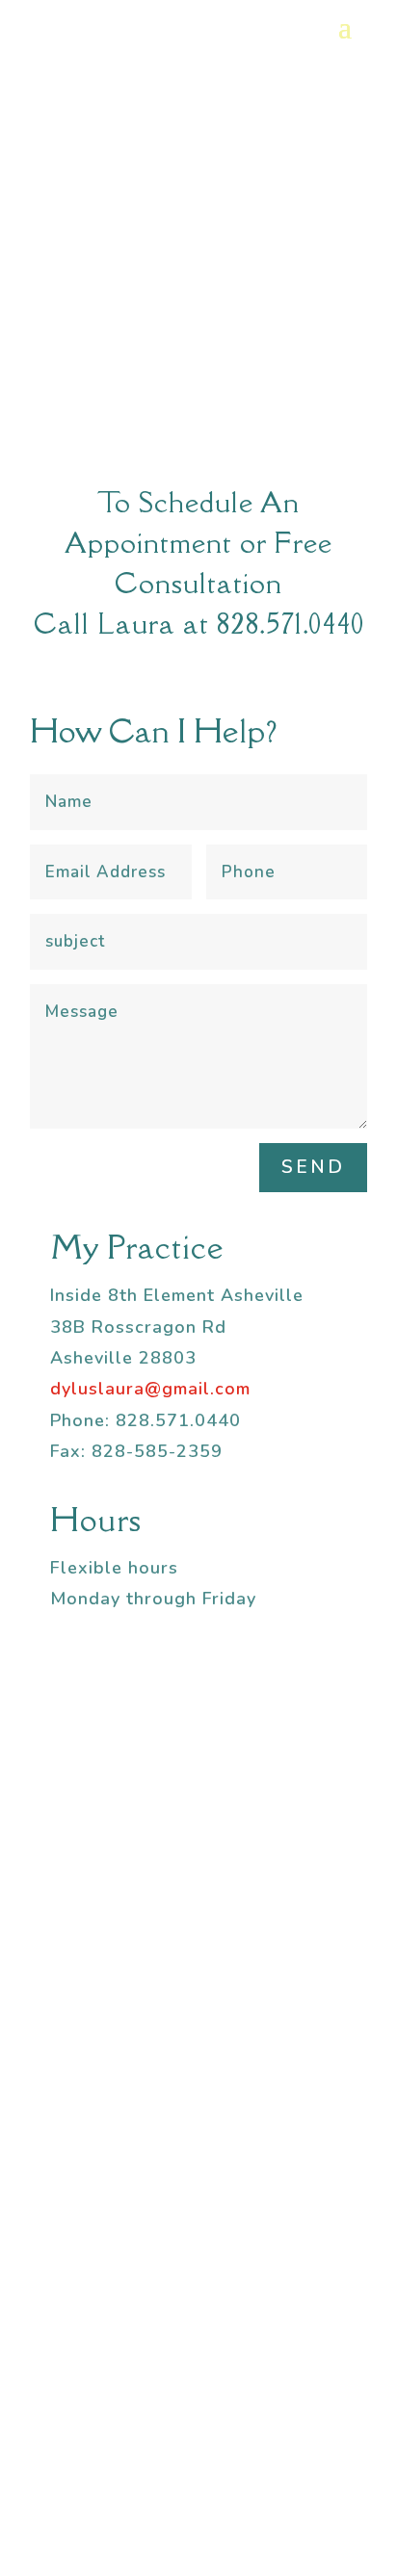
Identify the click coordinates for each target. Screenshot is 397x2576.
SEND (313, 1167)
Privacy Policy (303, 2477)
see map (199, 2384)
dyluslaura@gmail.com (150, 1389)
